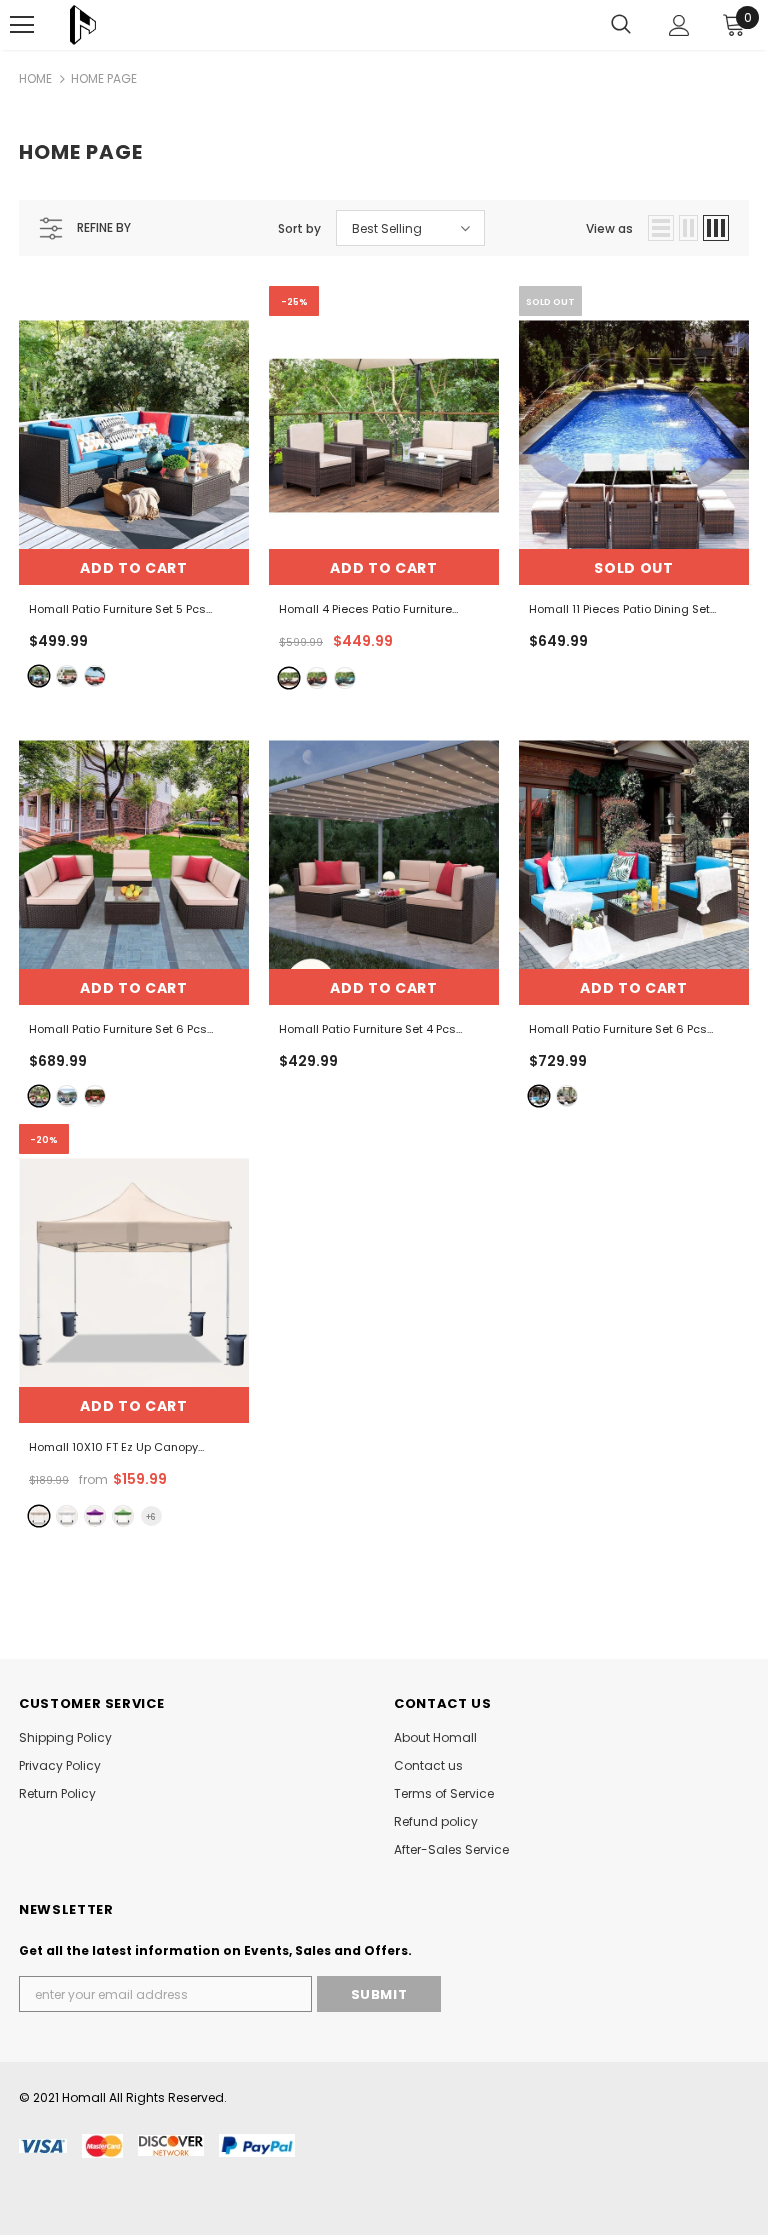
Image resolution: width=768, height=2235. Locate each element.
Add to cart (134, 568)
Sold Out (634, 568)
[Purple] (95, 1516)
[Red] (95, 676)
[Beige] (67, 676)
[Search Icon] (621, 25)
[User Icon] (679, 25)
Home (35, 78)
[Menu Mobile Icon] (22, 25)
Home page (104, 78)
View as (609, 228)
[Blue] (39, 676)
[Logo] (83, 25)
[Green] (123, 1516)
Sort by (299, 228)
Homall (84, 2097)
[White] (67, 1516)
